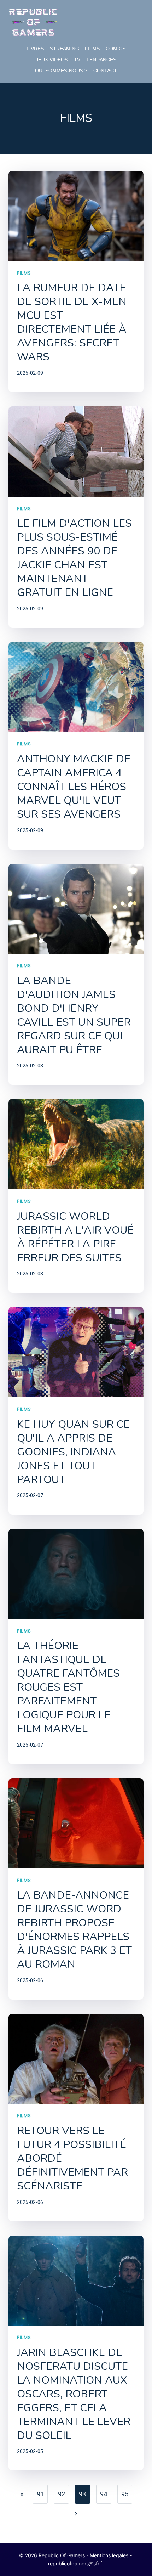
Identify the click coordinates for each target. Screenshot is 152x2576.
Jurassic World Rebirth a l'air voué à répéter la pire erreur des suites (75, 1237)
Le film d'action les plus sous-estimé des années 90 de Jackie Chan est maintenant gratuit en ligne (74, 558)
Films (92, 49)
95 (125, 2494)
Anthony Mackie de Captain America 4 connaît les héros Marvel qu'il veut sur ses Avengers (74, 787)
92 (62, 2494)
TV (77, 60)
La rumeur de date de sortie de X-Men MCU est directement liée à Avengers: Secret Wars (72, 322)
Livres (35, 49)
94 (104, 2494)
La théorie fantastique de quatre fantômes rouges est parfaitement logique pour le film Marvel (68, 1687)
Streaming (65, 49)
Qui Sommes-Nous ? (61, 71)
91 (40, 2494)
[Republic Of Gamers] (33, 22)
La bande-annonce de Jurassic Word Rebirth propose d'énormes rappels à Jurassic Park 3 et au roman (74, 1930)
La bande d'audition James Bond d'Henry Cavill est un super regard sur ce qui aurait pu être (74, 1015)
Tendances (101, 60)
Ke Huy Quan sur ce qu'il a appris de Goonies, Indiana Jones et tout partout (73, 1452)
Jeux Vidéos (52, 60)
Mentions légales (109, 2555)
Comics (116, 49)
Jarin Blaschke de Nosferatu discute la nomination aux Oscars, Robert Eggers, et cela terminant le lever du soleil (74, 2394)
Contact (105, 71)
